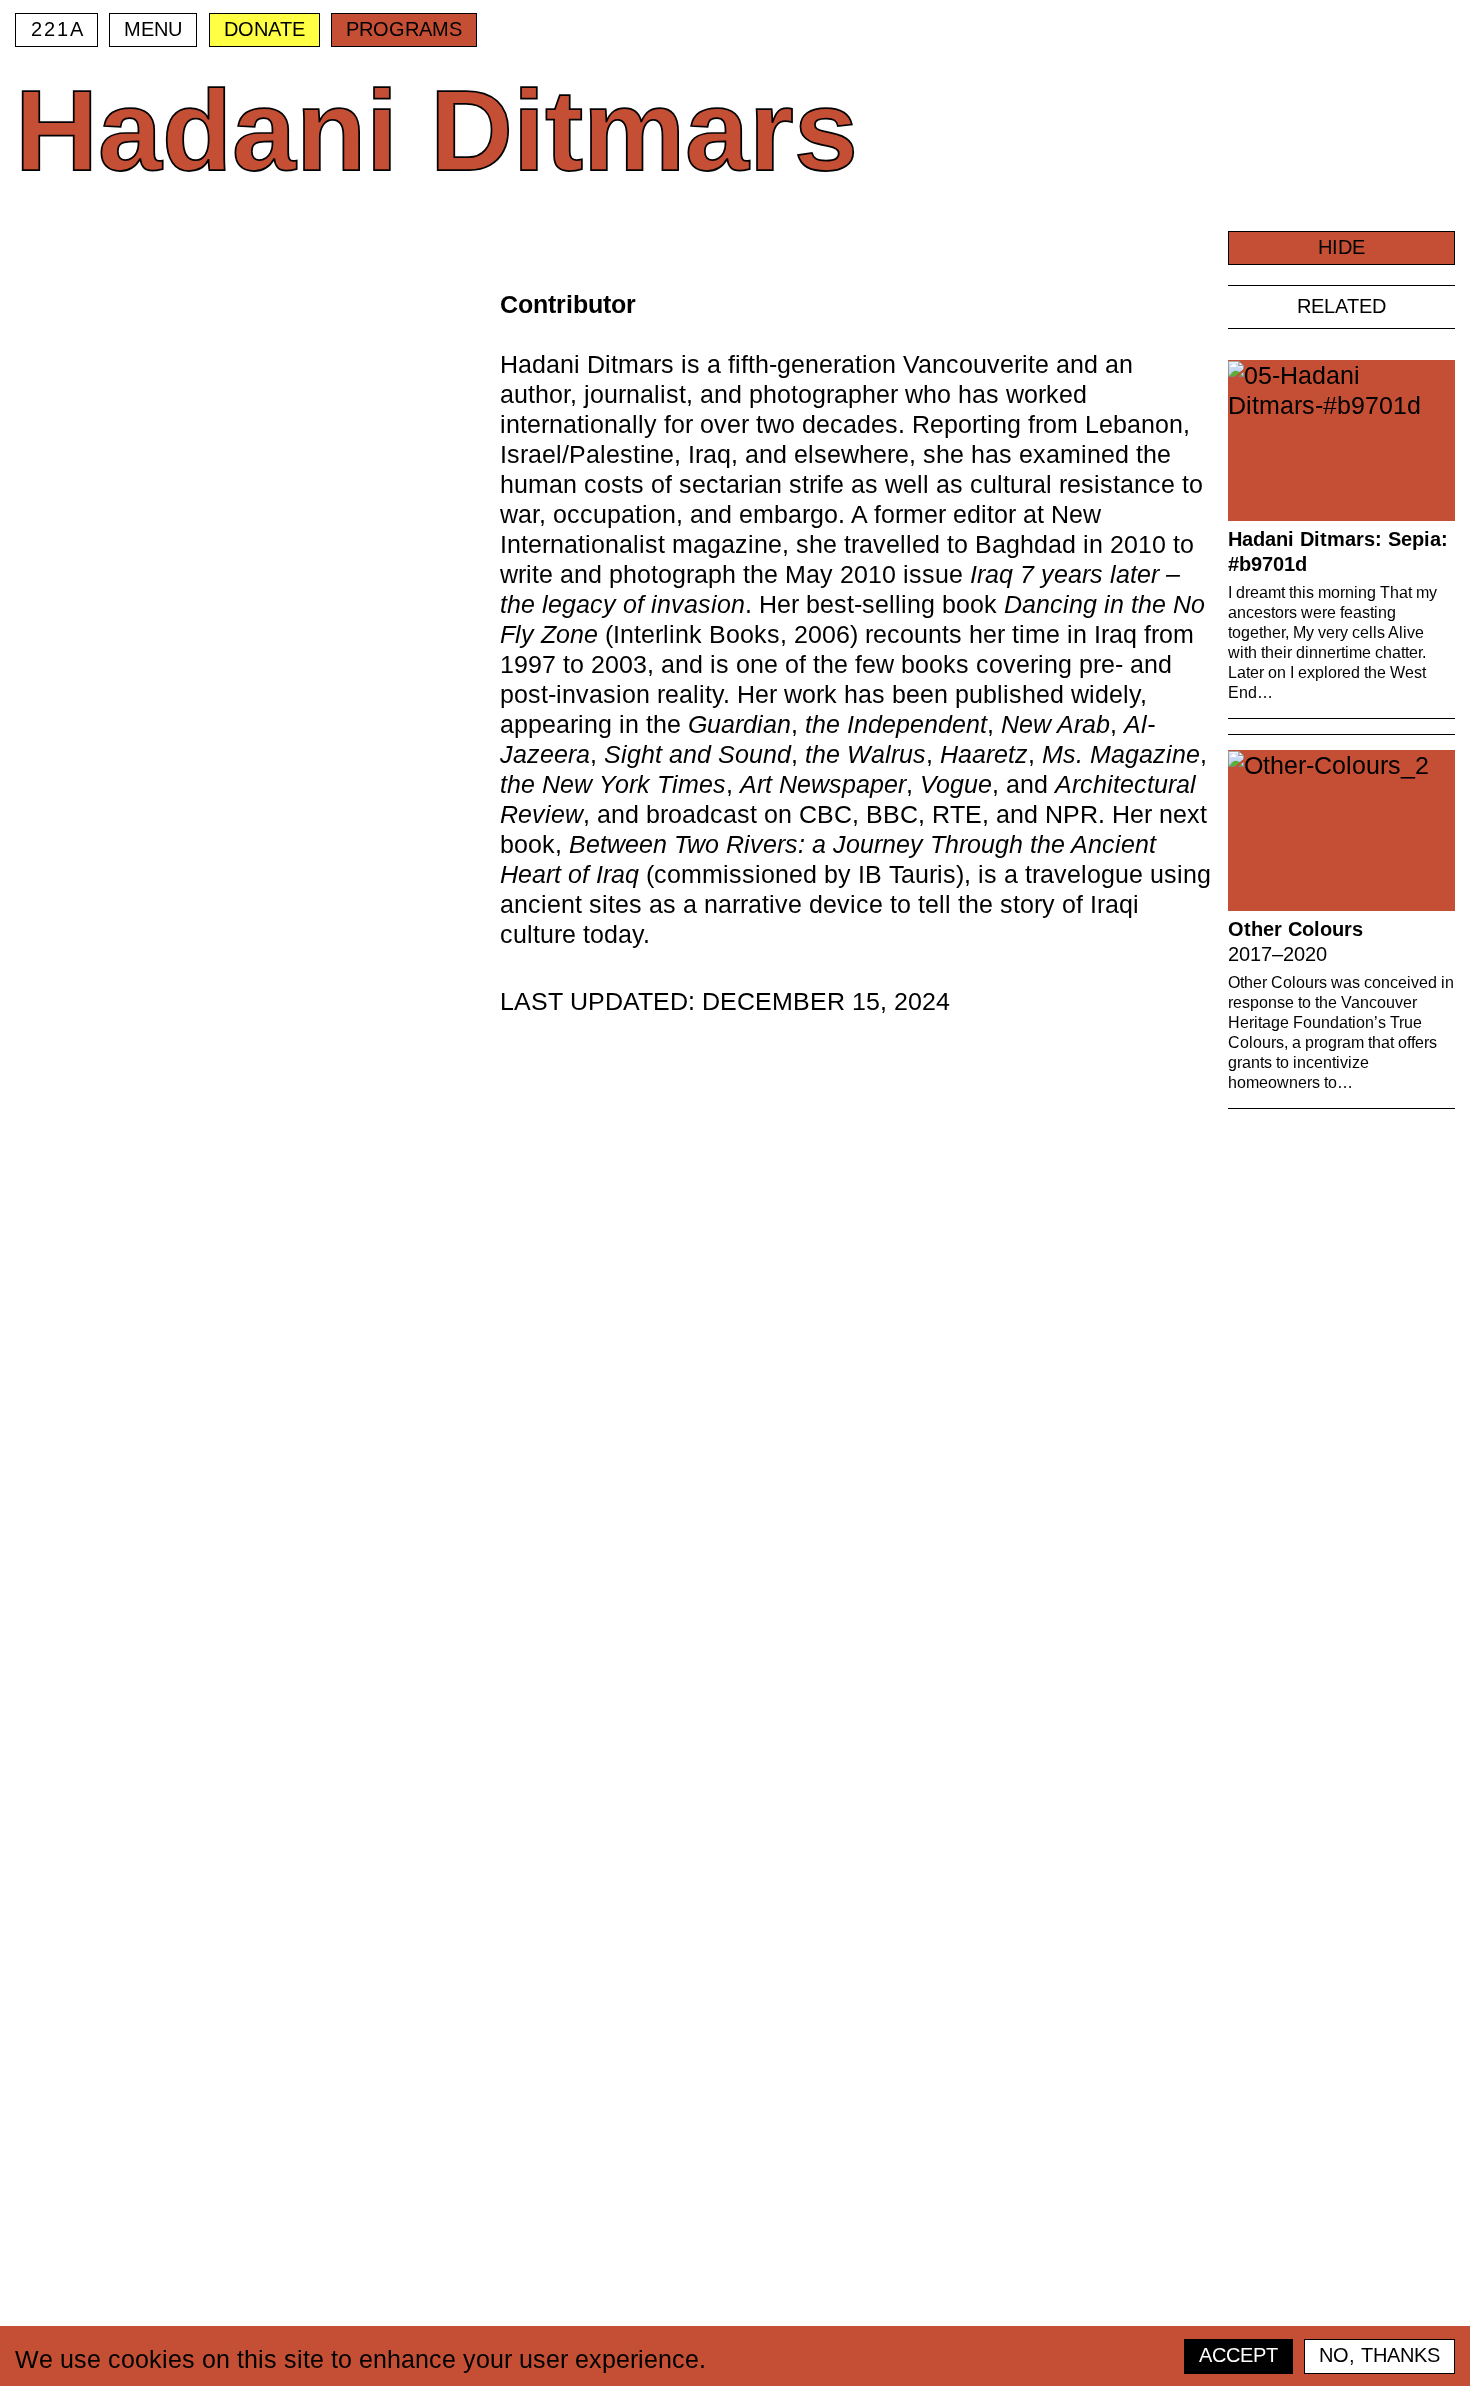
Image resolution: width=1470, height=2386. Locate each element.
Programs (404, 29)
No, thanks (1379, 2355)
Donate (264, 29)
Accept (1238, 2355)
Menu (153, 29)
